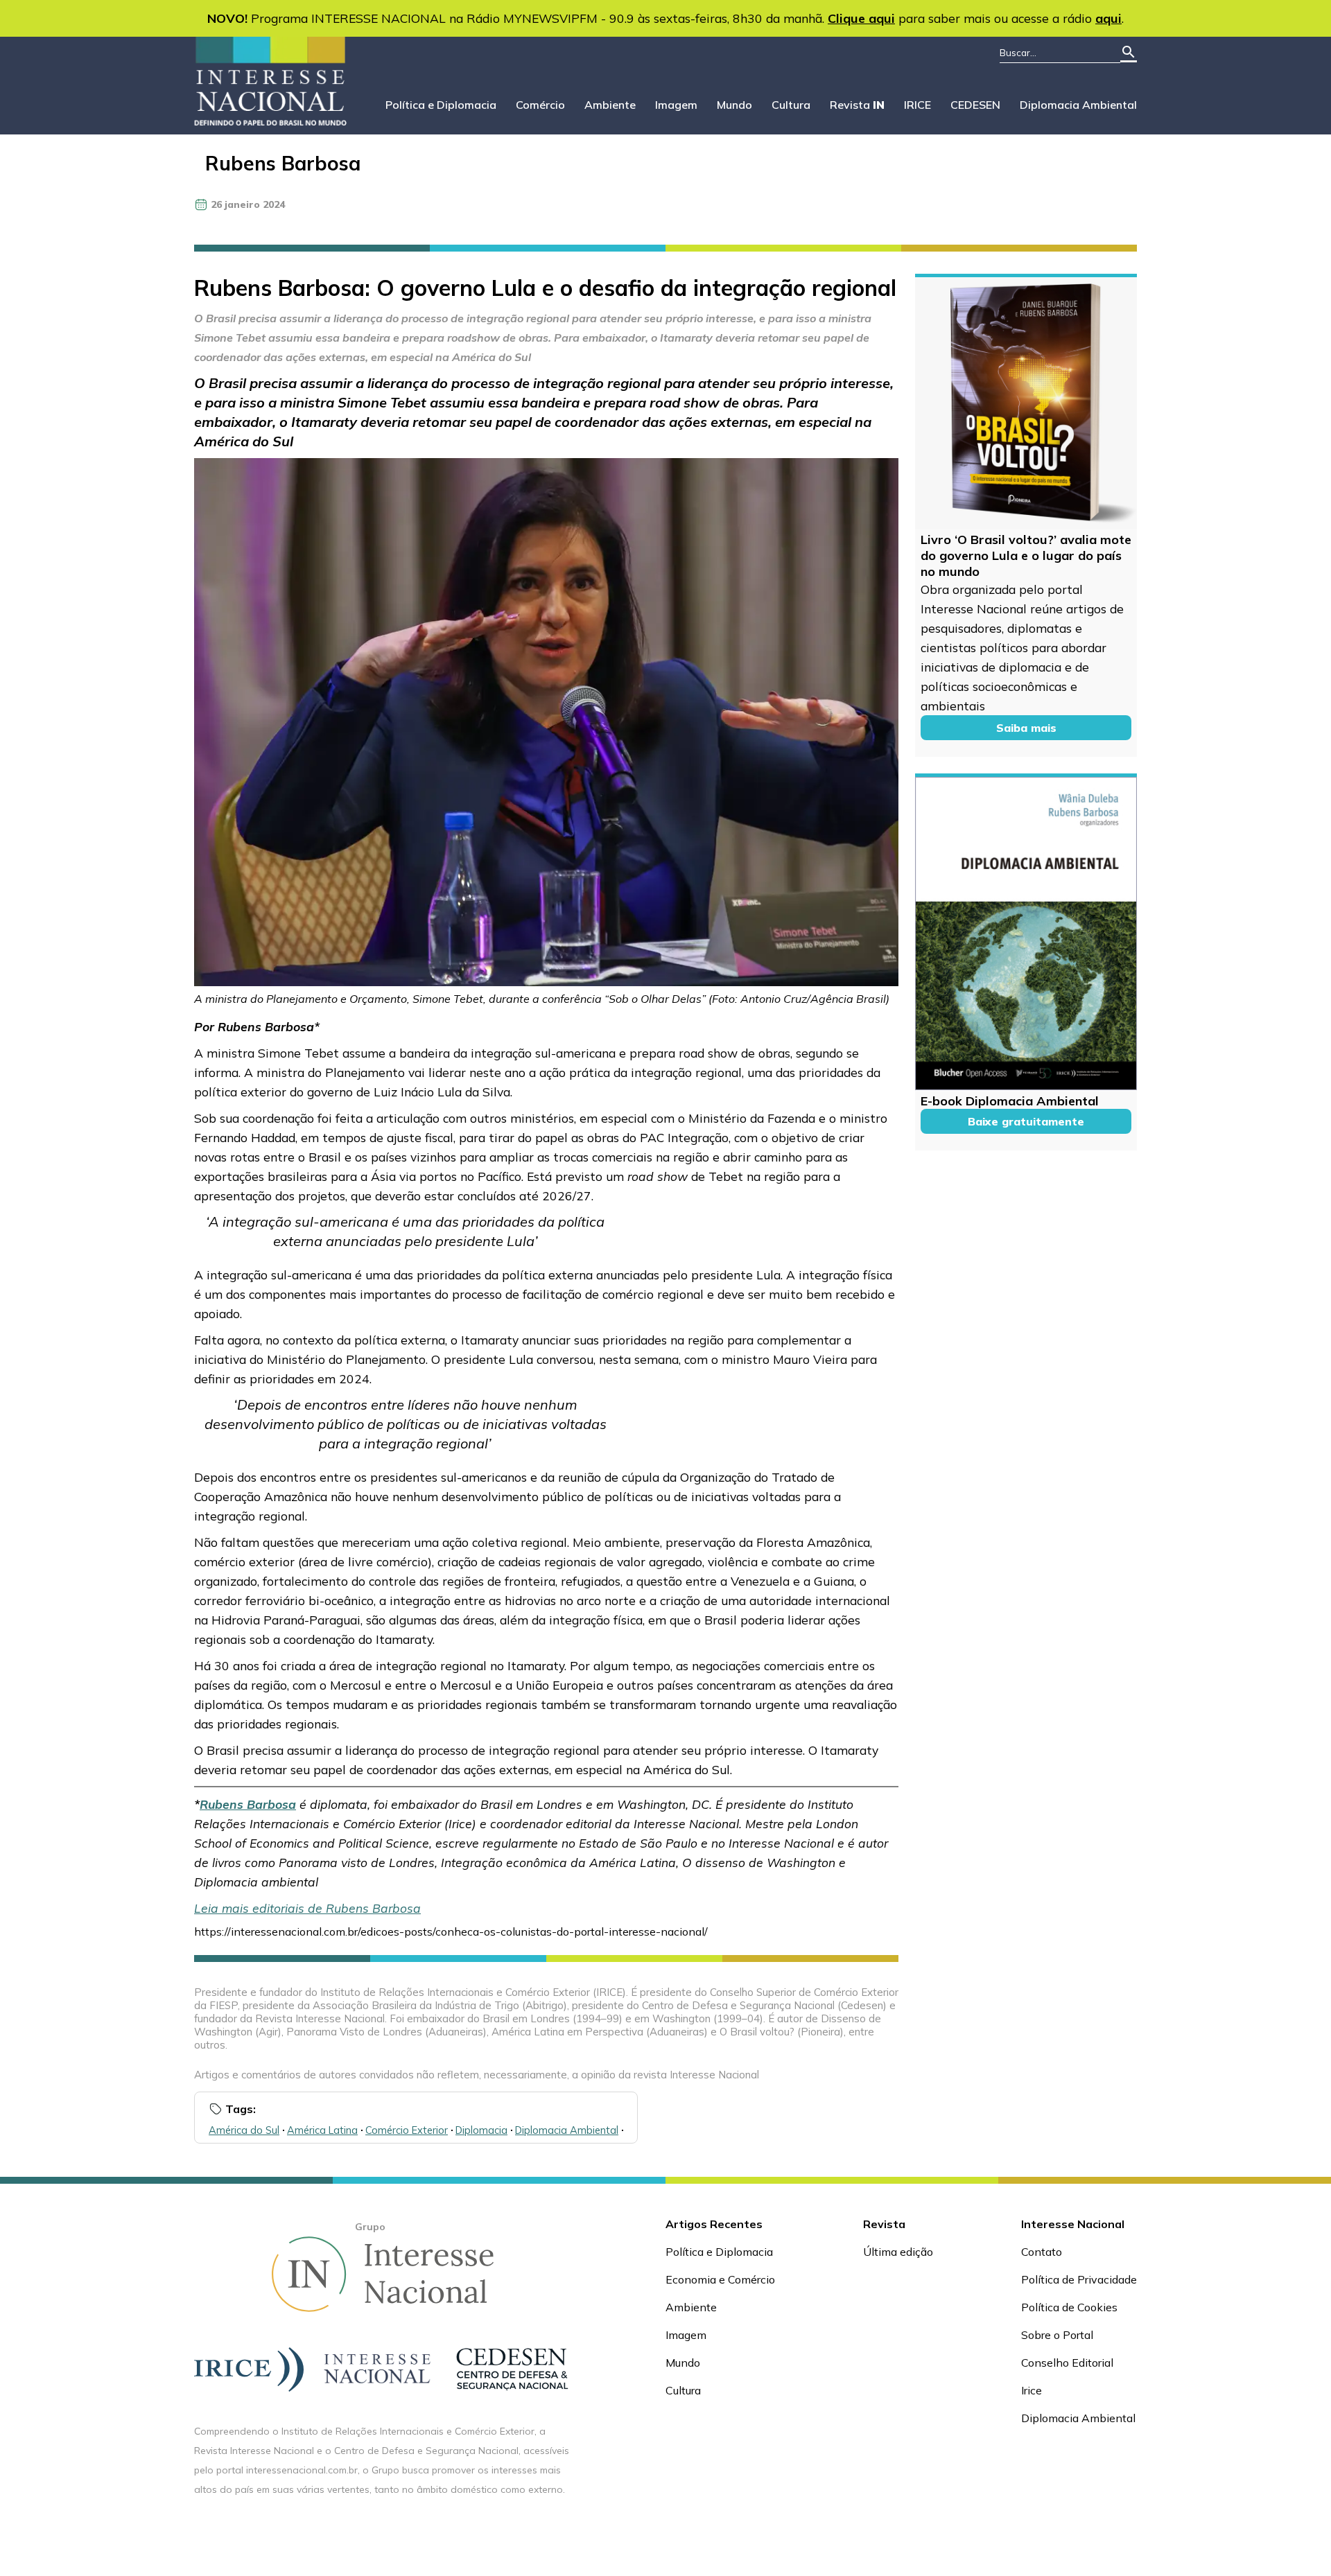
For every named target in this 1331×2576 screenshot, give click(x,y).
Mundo (734, 105)
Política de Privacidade (1079, 2279)
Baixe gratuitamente (1026, 1121)
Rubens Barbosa (283, 163)
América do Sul (244, 2130)
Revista (857, 105)
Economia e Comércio (720, 2279)
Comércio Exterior (407, 2130)
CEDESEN (975, 105)
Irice (1032, 2390)
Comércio (540, 105)
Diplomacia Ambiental (1078, 105)
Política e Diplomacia (441, 105)
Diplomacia (481, 2130)
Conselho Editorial (1067, 2363)
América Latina (322, 2130)
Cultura (791, 105)
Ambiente (610, 105)
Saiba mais (1026, 728)
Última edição (898, 2252)
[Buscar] (1129, 53)
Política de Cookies (1069, 2307)
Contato (1042, 2252)
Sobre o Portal (1057, 2335)
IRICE (917, 105)
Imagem (676, 105)
